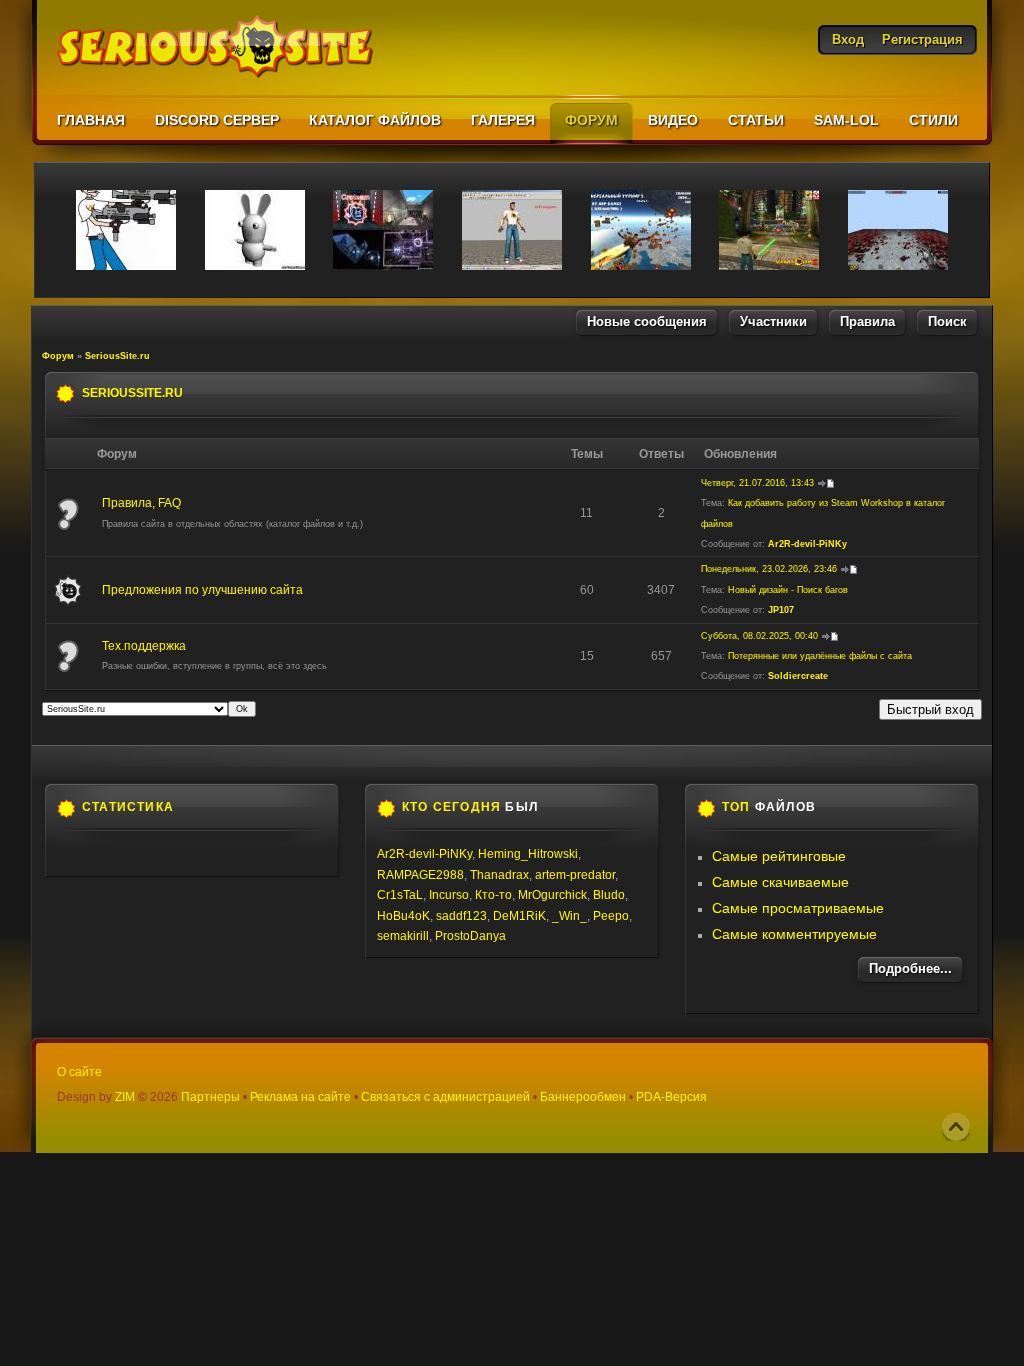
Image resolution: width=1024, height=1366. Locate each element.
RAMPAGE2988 (420, 875)
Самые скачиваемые (780, 882)
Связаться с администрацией (445, 1097)
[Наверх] (956, 1127)
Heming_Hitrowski (528, 854)
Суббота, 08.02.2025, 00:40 (759, 636)
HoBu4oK (403, 916)
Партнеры (210, 1097)
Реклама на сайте (300, 1097)
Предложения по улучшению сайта (202, 590)
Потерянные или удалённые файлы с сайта (820, 656)
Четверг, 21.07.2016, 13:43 (757, 483)
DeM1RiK (519, 916)
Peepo (611, 916)
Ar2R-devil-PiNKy (807, 544)
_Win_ (569, 916)
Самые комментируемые (794, 934)
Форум (58, 356)
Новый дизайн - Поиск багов (788, 590)
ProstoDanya (470, 936)
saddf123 (461, 916)
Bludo (609, 895)
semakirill (403, 936)
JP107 (781, 610)
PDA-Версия (671, 1097)
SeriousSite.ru (117, 356)
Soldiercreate (798, 676)
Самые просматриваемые (798, 908)
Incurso (449, 895)
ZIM (125, 1097)
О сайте (79, 1072)
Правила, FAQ (141, 503)
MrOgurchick (552, 895)
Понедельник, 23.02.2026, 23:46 (769, 569)
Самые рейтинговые (779, 856)
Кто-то (493, 895)
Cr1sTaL (400, 895)
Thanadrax (499, 875)
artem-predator (575, 875)
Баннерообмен (583, 1097)
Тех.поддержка (144, 646)
